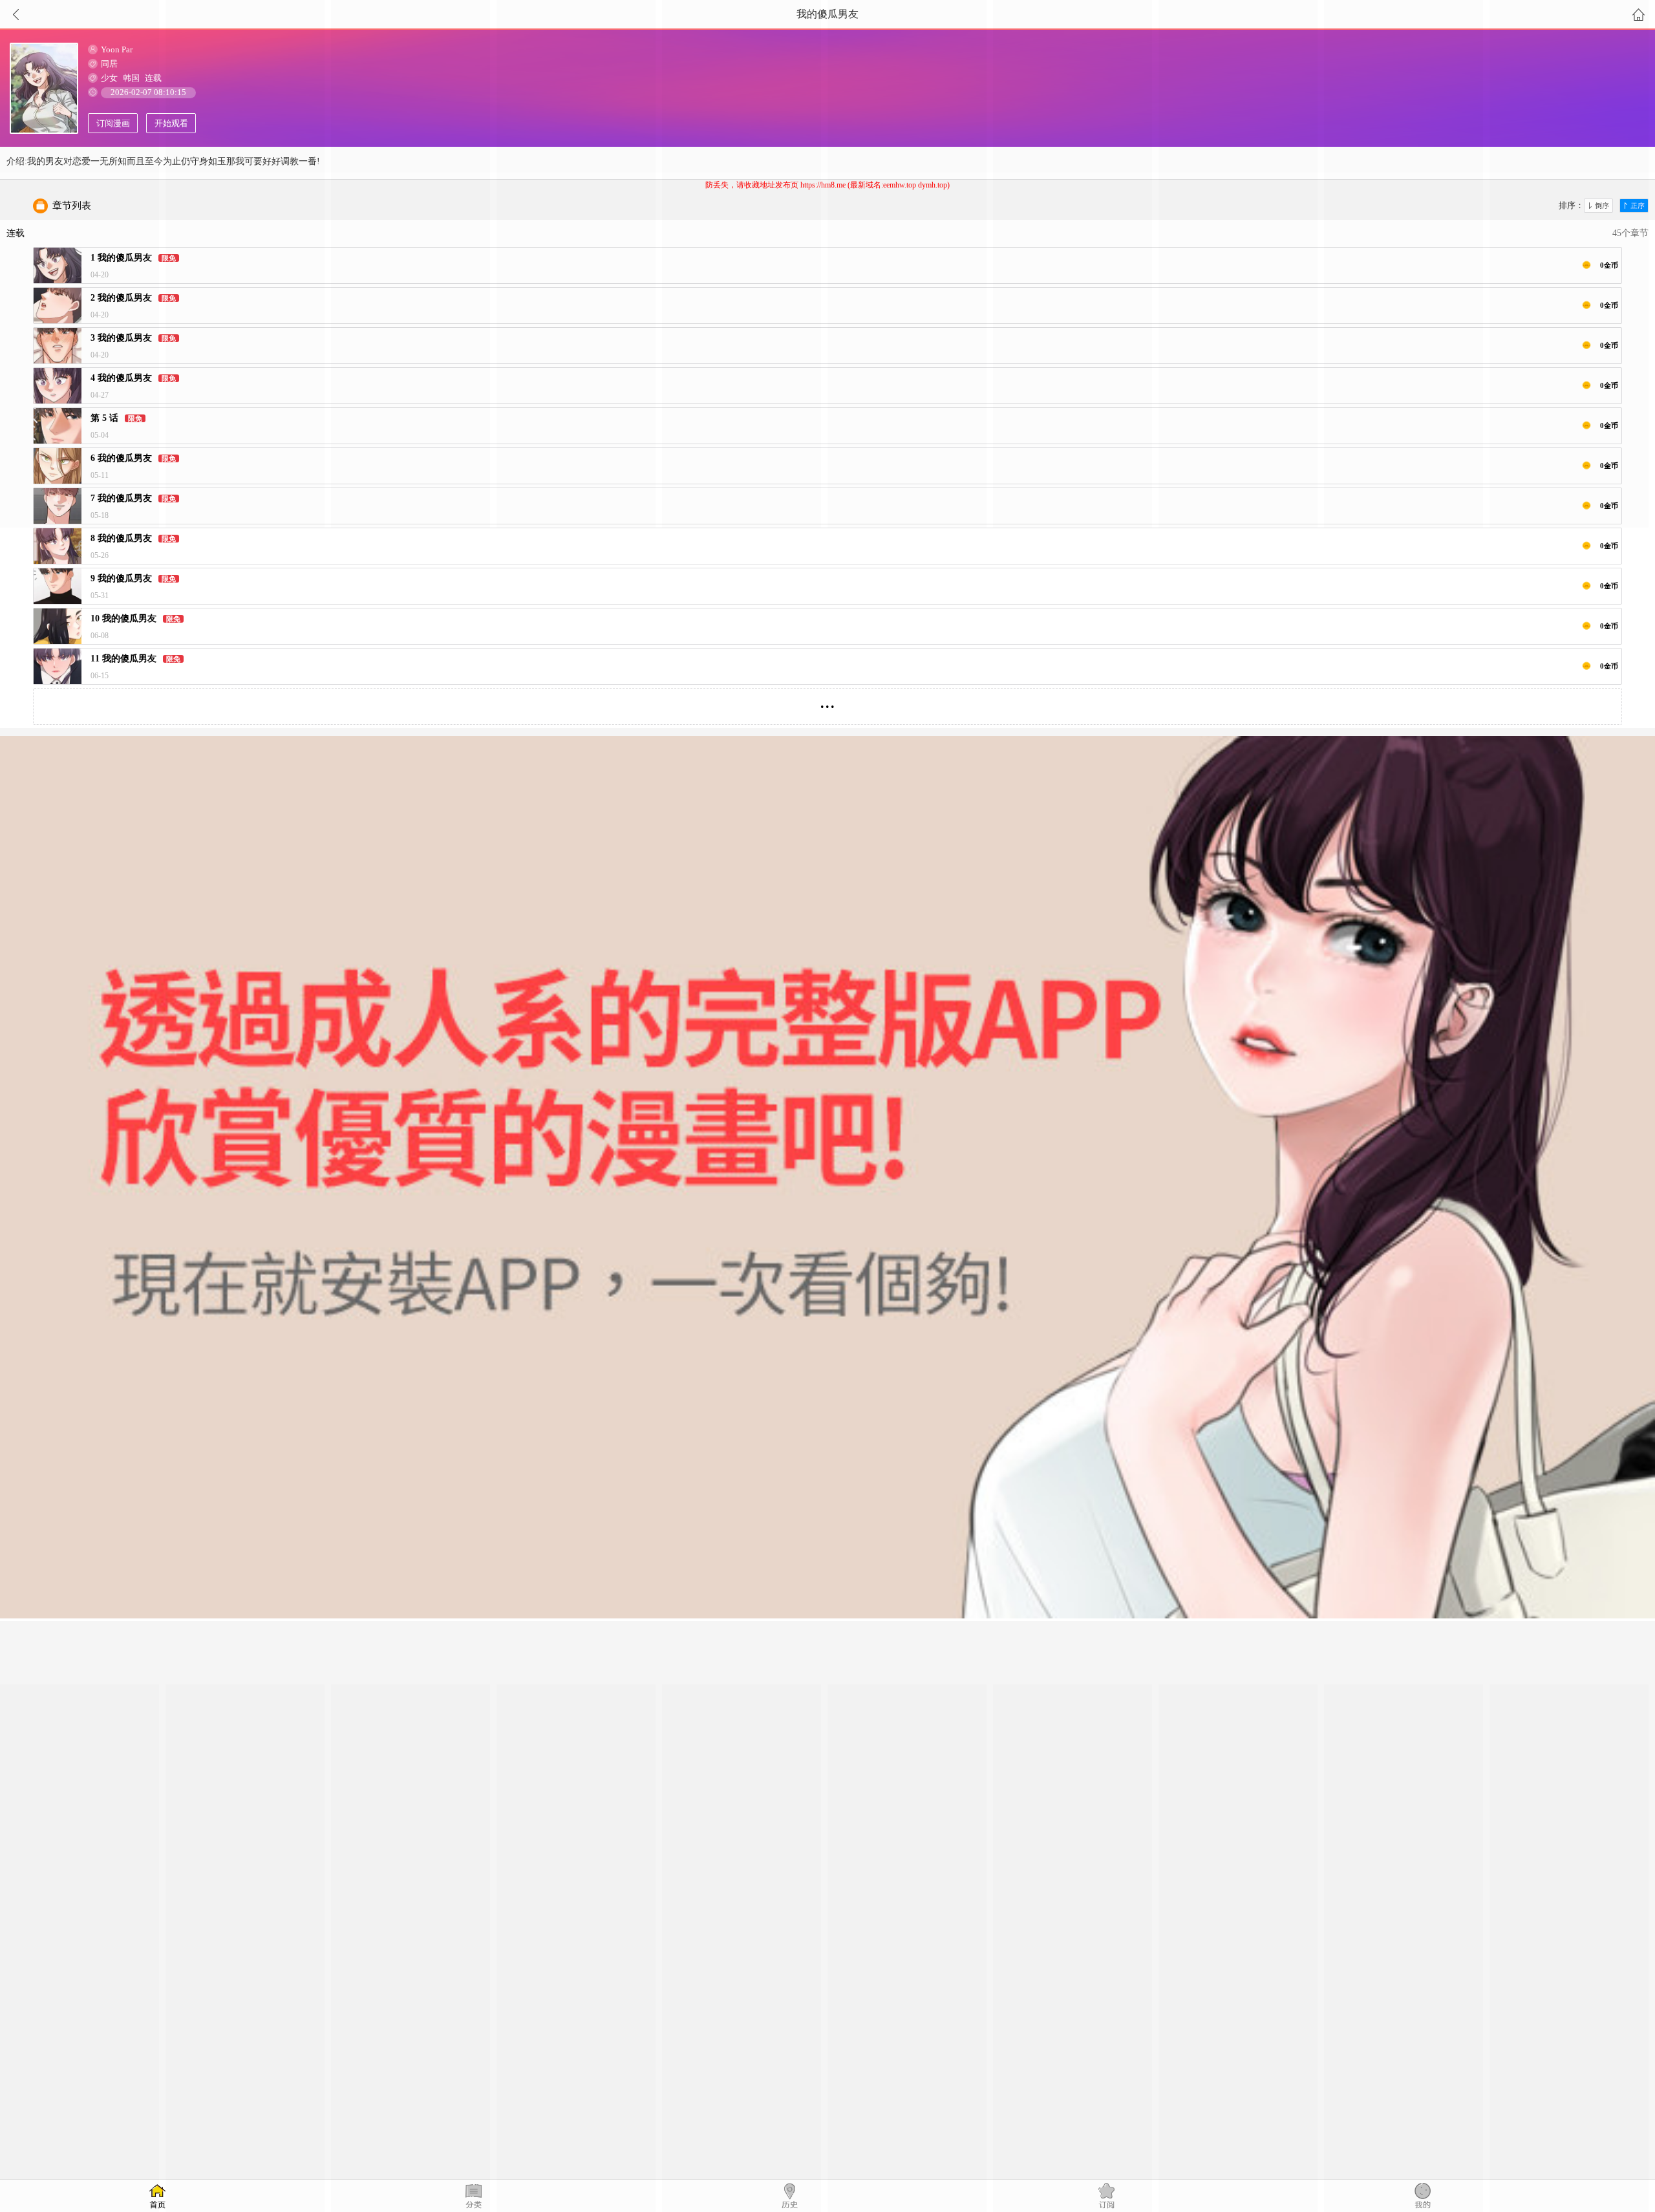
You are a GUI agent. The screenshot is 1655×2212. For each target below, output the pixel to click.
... (827, 701)
